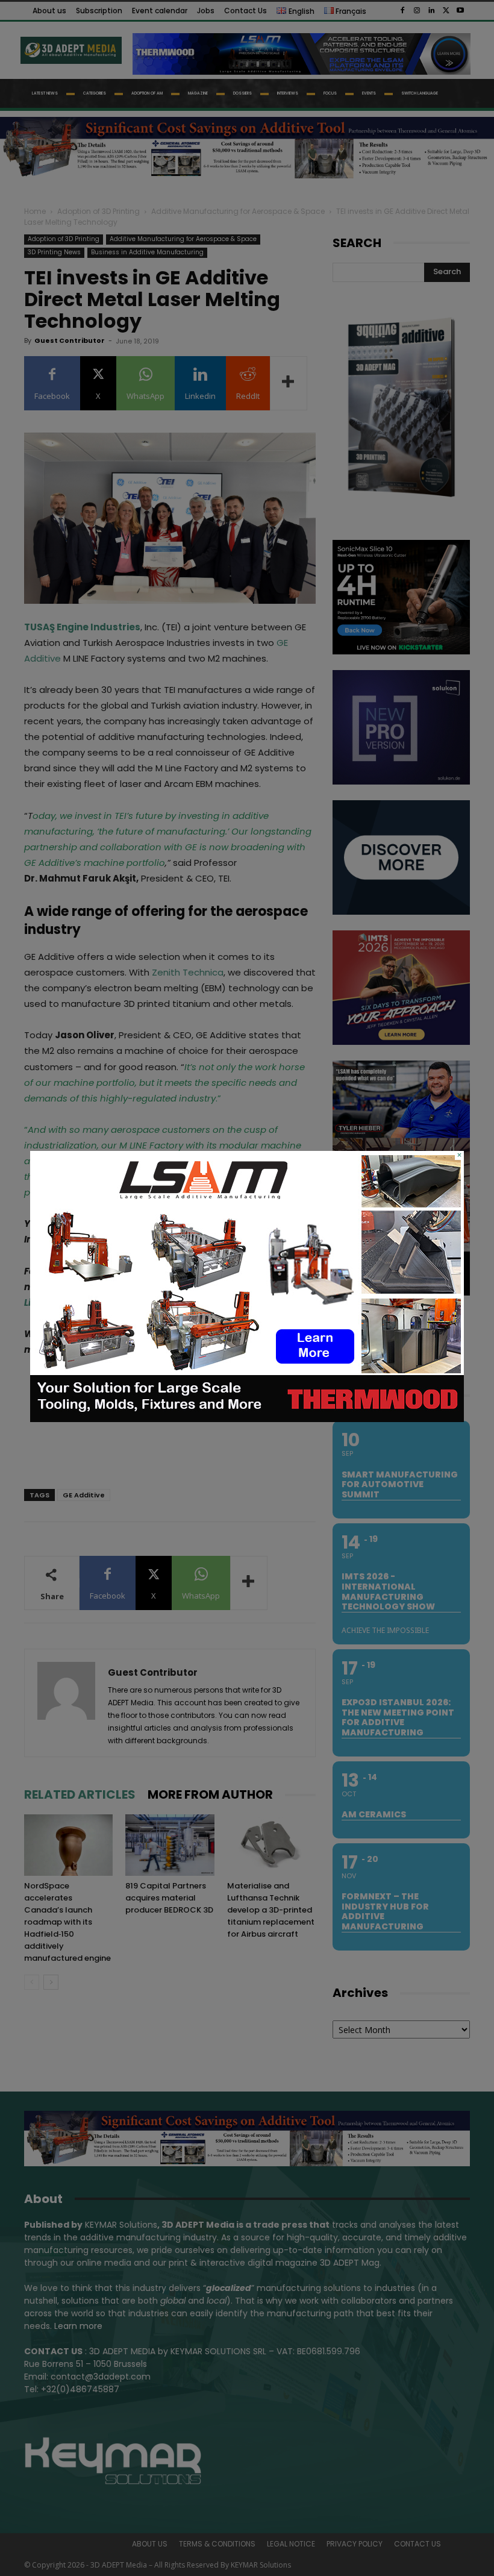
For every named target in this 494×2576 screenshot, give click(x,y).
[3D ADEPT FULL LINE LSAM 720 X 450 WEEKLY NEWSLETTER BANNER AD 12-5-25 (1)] (247, 1419)
